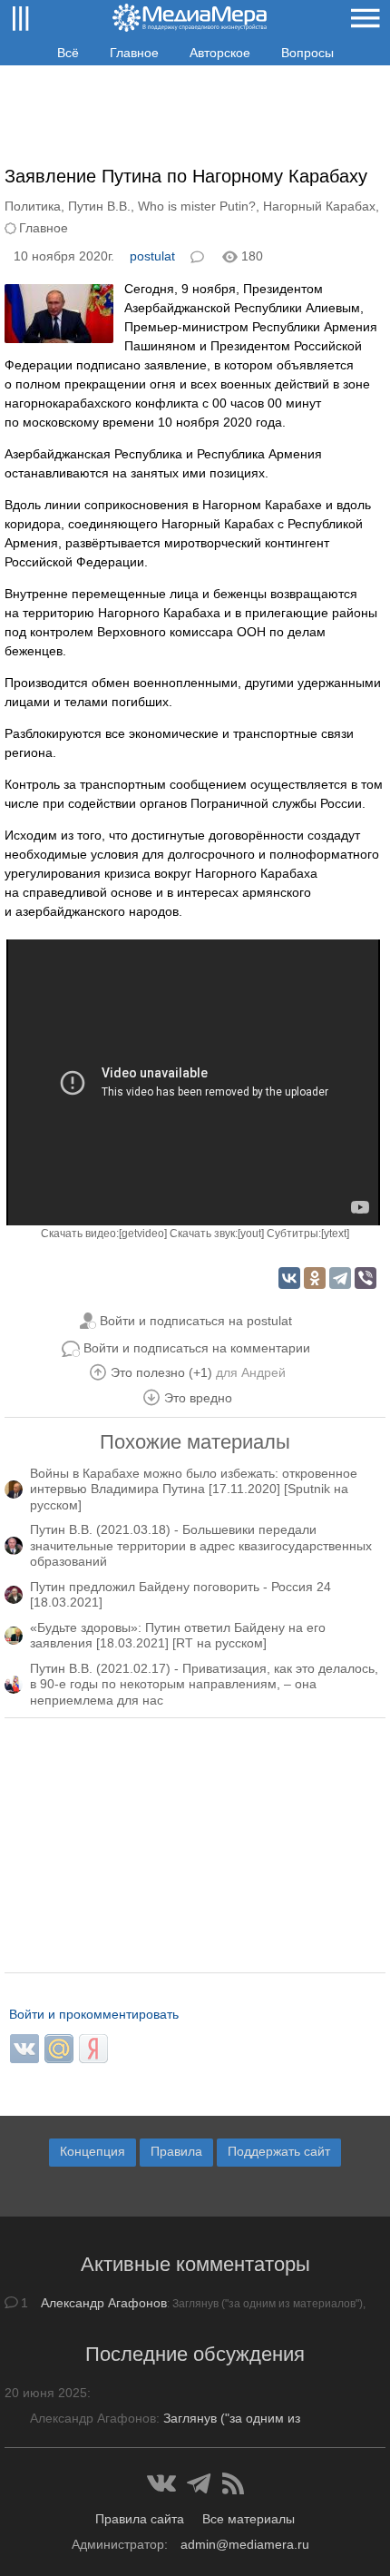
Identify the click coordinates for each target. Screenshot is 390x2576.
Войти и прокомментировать (94, 2014)
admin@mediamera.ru (245, 2544)
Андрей (263, 1372)
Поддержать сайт (279, 2151)
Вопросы (307, 53)
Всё (68, 53)
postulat (152, 256)
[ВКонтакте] (289, 1278)
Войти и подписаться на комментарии (197, 1348)
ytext (335, 1234)
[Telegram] (340, 1278)
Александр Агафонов (104, 2303)
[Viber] (366, 1278)
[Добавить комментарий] (199, 255)
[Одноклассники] (315, 1278)
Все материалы (249, 2519)
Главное (134, 53)
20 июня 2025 (46, 2393)
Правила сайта (140, 2519)
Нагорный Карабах (319, 206)
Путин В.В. (99, 206)
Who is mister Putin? (197, 206)
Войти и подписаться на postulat (196, 1321)
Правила (176, 2151)
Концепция (93, 2151)
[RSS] (233, 2483)
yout (251, 1234)
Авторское (220, 53)
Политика (33, 206)
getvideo (143, 1234)
